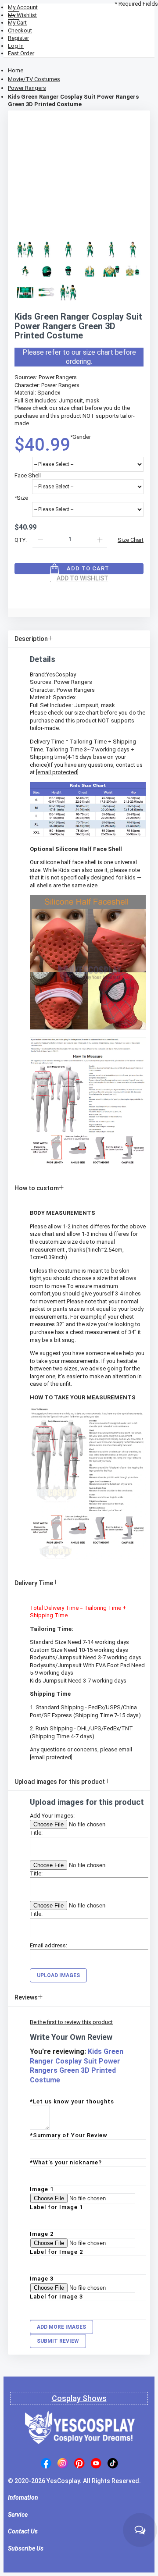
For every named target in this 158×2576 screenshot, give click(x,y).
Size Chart (131, 540)
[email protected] (57, 772)
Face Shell (28, 475)
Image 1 (42, 2189)
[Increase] (99, 539)
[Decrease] (40, 539)
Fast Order (21, 53)
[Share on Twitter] (65, 587)
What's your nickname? (66, 2162)
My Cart (17, 23)
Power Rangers (27, 88)
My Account (23, 7)
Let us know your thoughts (72, 2101)
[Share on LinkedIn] (79, 587)
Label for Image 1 (56, 2207)
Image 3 (42, 2279)
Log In (16, 46)
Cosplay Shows (79, 2398)
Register (18, 38)
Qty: (21, 540)
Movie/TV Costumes (34, 79)
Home (16, 70)
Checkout (20, 30)
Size (21, 498)
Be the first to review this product (71, 2022)
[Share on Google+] (93, 587)
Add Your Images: (52, 1816)
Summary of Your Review (69, 2135)
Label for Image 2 (56, 2252)
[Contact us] (140, 2530)
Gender (81, 437)
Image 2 (42, 2234)
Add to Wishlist (83, 578)
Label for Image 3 (56, 2297)
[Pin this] (108, 587)
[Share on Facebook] (50, 587)
